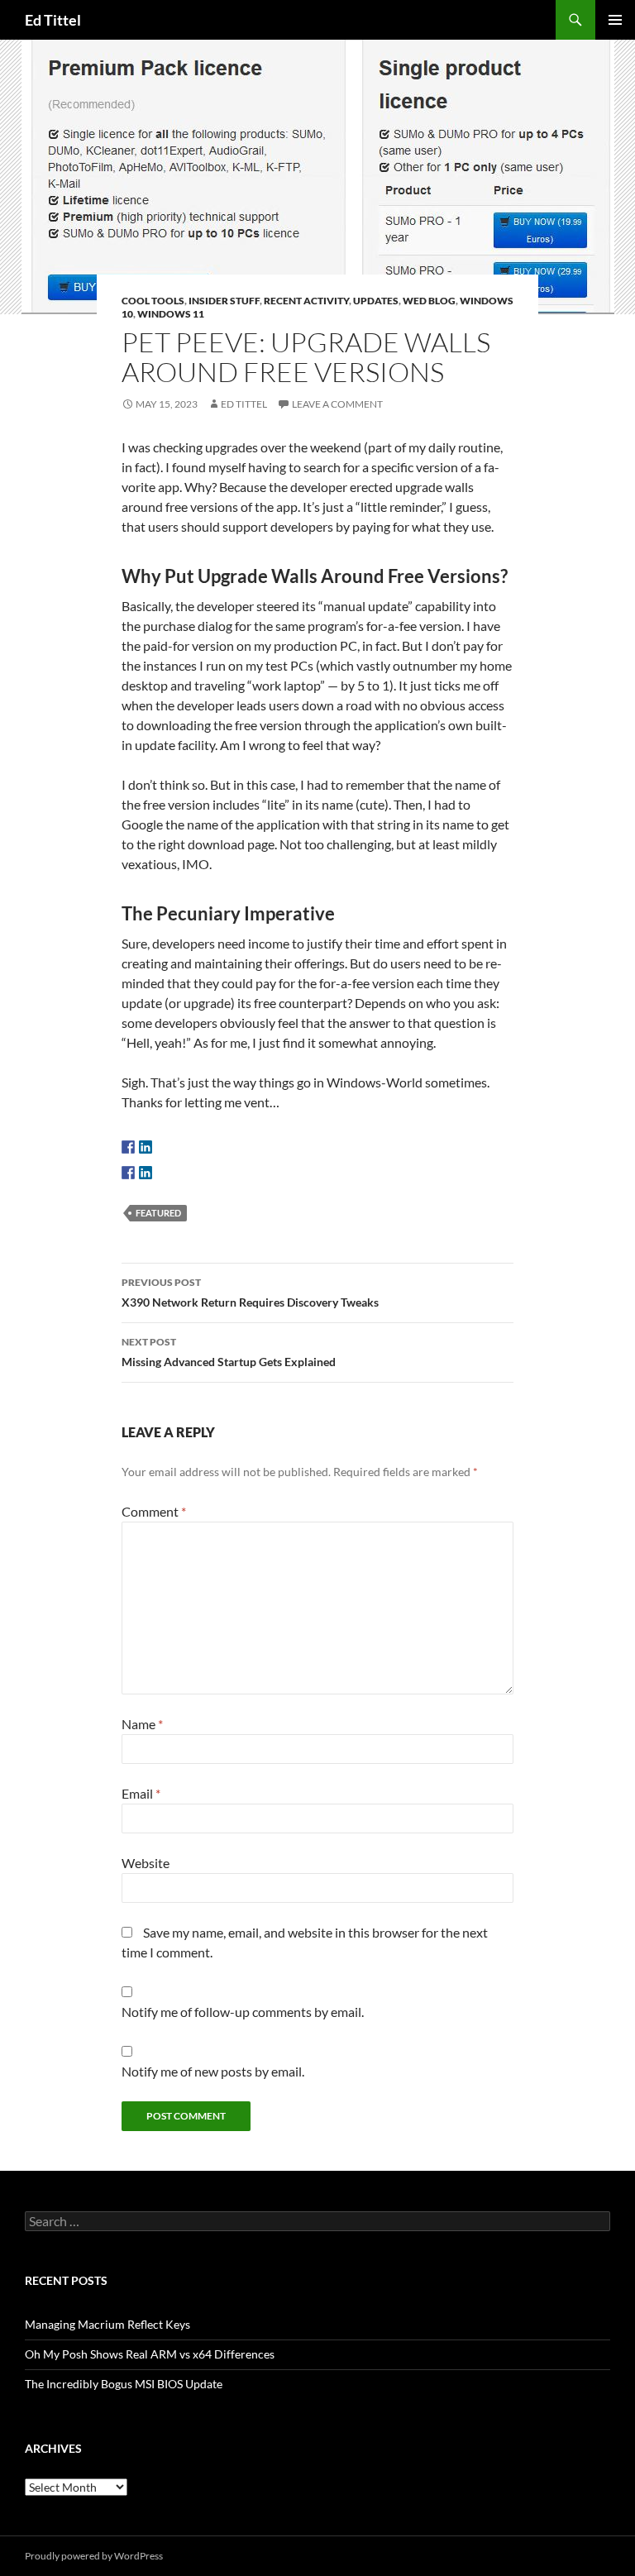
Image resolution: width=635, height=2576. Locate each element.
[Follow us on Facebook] (128, 1147)
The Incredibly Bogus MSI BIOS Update (124, 2384)
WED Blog (429, 301)
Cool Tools (153, 301)
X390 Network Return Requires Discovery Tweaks (250, 1293)
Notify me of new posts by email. (213, 2071)
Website (146, 1863)
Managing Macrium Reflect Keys (107, 2324)
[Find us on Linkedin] (146, 1147)
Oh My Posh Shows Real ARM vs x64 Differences (150, 2354)
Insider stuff (224, 301)
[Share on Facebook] (128, 1173)
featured (158, 1213)
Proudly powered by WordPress (94, 2556)
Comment (154, 1511)
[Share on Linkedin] (146, 1173)
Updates (376, 301)
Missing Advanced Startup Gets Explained (229, 1352)
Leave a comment (337, 404)
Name (142, 1724)
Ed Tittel (53, 20)
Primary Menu (615, 20)
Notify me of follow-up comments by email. (243, 2012)
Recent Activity (306, 301)
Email (141, 1793)
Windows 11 (171, 314)
